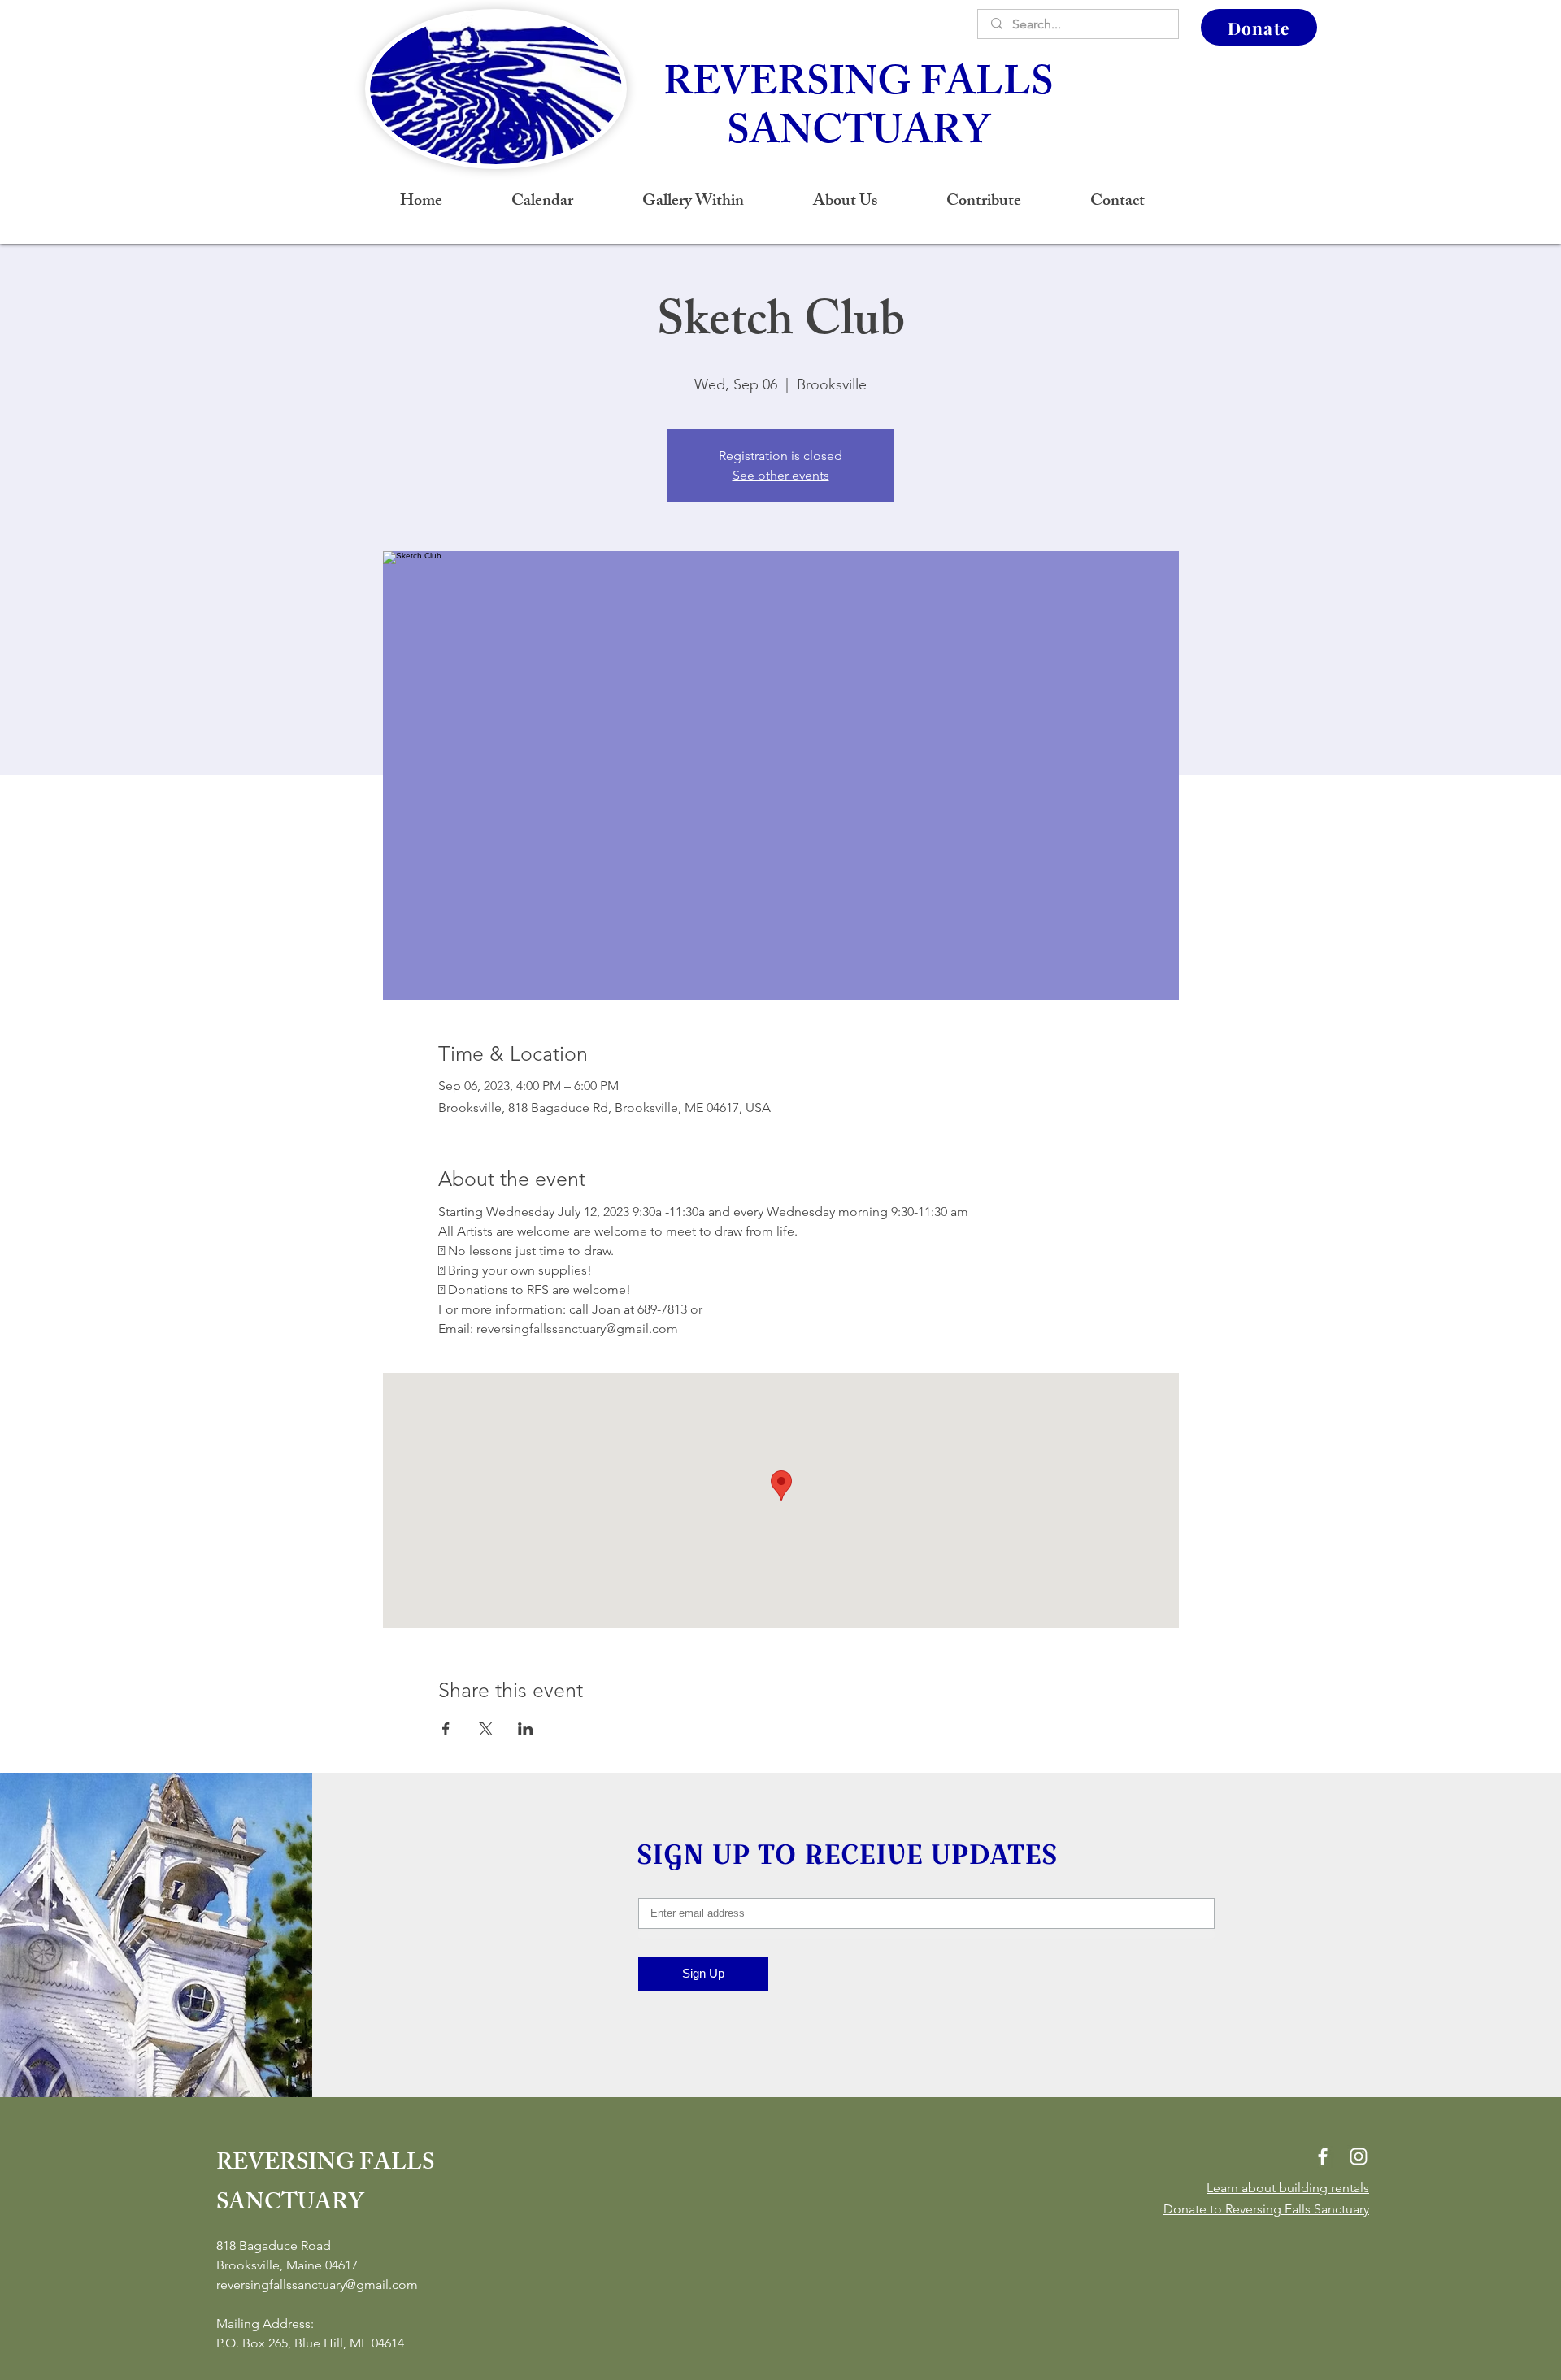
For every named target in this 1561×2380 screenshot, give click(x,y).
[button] (845, 202)
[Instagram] (1359, 2156)
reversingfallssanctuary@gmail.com (317, 2284)
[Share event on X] (486, 1729)
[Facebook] (1323, 2156)
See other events (781, 475)
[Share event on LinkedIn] (526, 1729)
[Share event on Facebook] (446, 1729)
